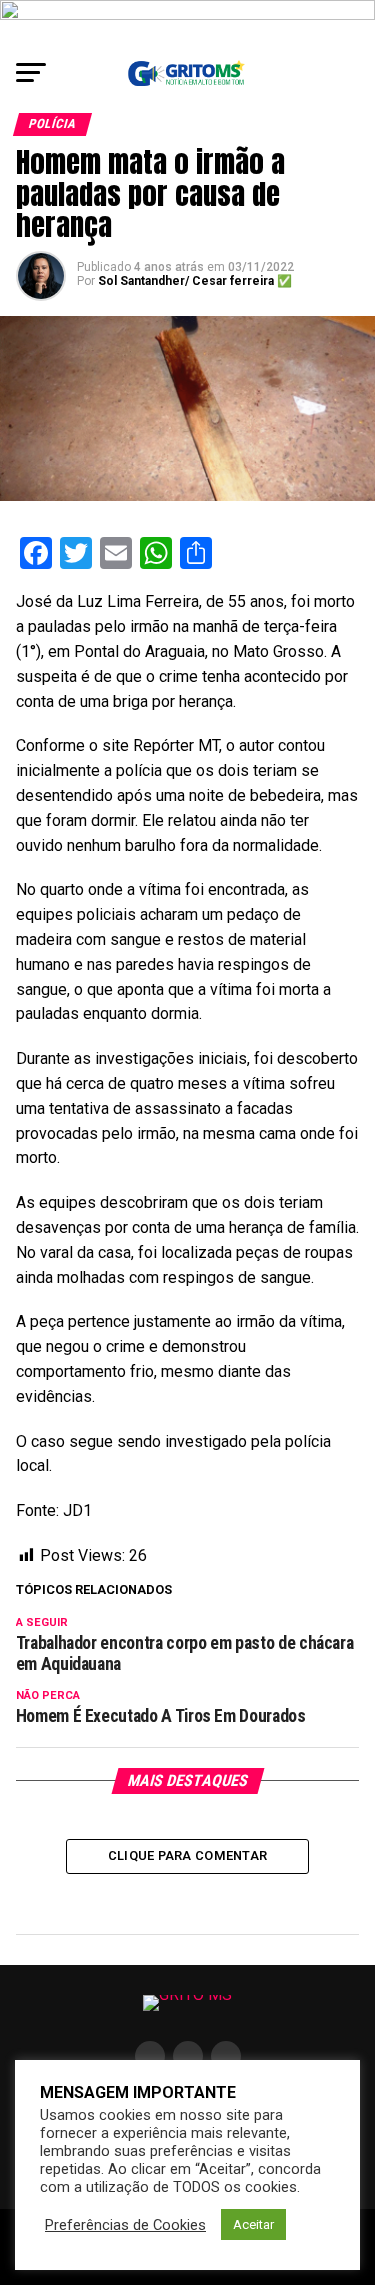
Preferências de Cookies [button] (125, 2225)
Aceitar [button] (253, 2224)
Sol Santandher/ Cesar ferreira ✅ (195, 281)
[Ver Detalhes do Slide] (187, 24)
